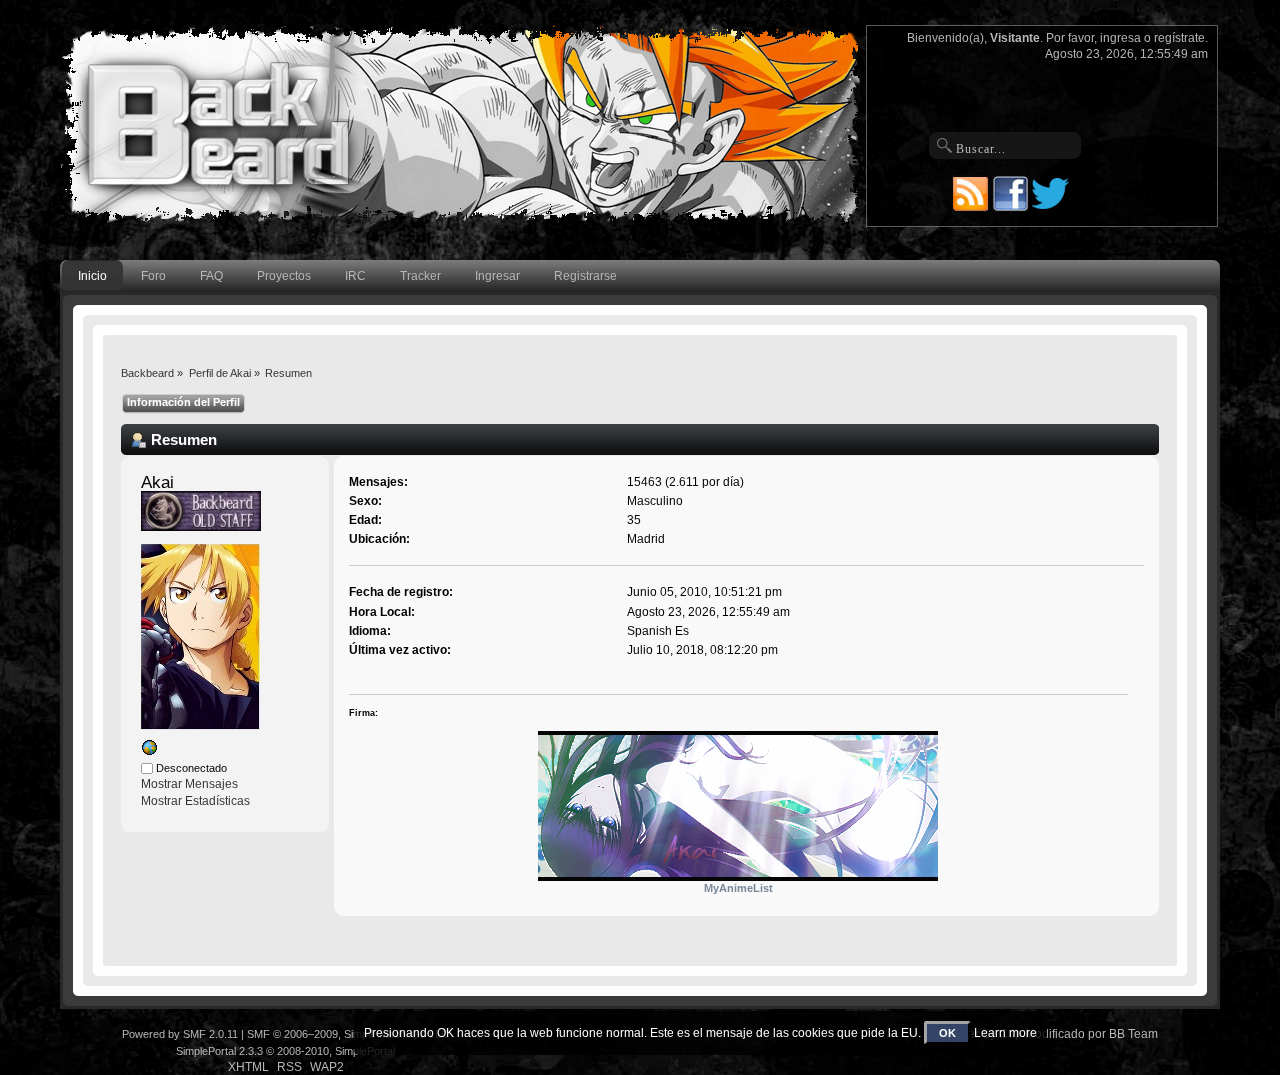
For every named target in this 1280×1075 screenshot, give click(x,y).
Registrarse (585, 276)
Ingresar (497, 276)
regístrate (1179, 38)
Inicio (92, 276)
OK (947, 1033)
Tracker (420, 276)
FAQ (211, 276)
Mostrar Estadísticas (195, 801)
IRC (355, 276)
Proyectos (284, 276)
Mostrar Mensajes (189, 784)
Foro (153, 276)
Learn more (1005, 1033)
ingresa (1120, 38)
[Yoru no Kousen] (149, 752)
